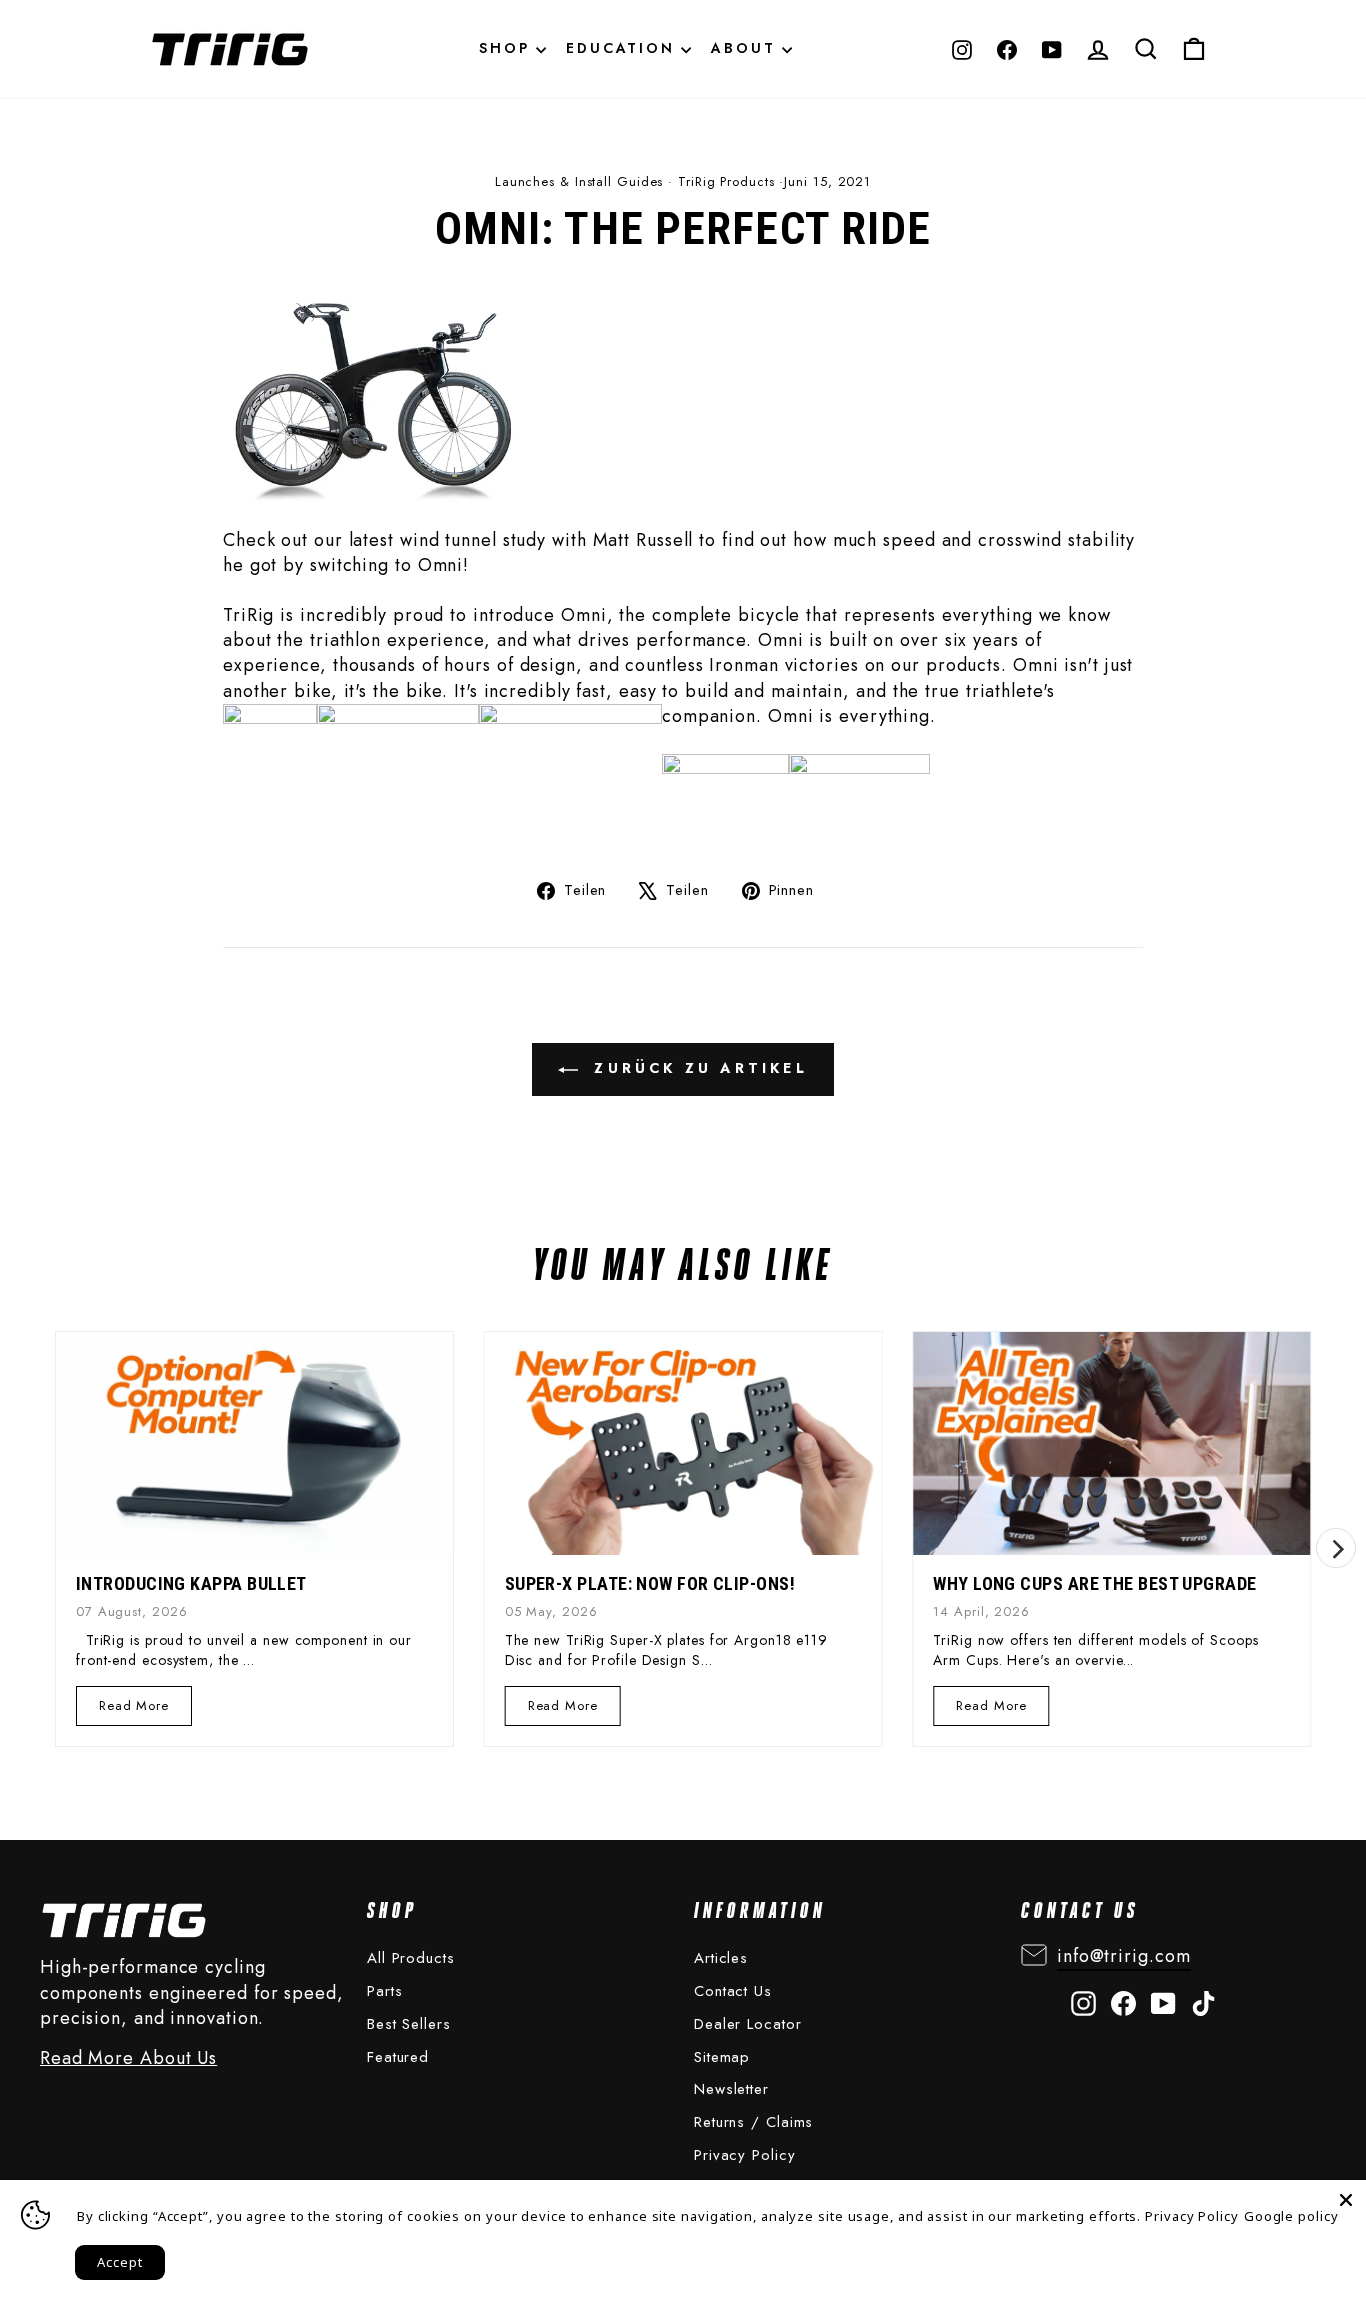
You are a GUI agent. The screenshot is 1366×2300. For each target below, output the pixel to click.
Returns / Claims (753, 2122)
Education (623, 48)
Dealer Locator (748, 2024)
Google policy (1291, 2216)
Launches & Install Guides (579, 181)
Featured (398, 2057)
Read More (135, 1710)
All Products (411, 1958)
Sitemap (722, 2057)
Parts (385, 1991)
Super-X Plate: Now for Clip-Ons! (650, 1583)
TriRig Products (726, 181)
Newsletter (731, 2089)
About (746, 48)
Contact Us (733, 1991)
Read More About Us (128, 2058)
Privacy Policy (745, 2155)
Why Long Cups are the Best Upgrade (1094, 1583)
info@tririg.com (1124, 1956)
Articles (721, 1958)
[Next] (1336, 1548)
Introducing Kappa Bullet (191, 1583)
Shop (507, 48)
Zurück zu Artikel (697, 1068)
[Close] (1346, 2200)
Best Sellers (409, 2024)
